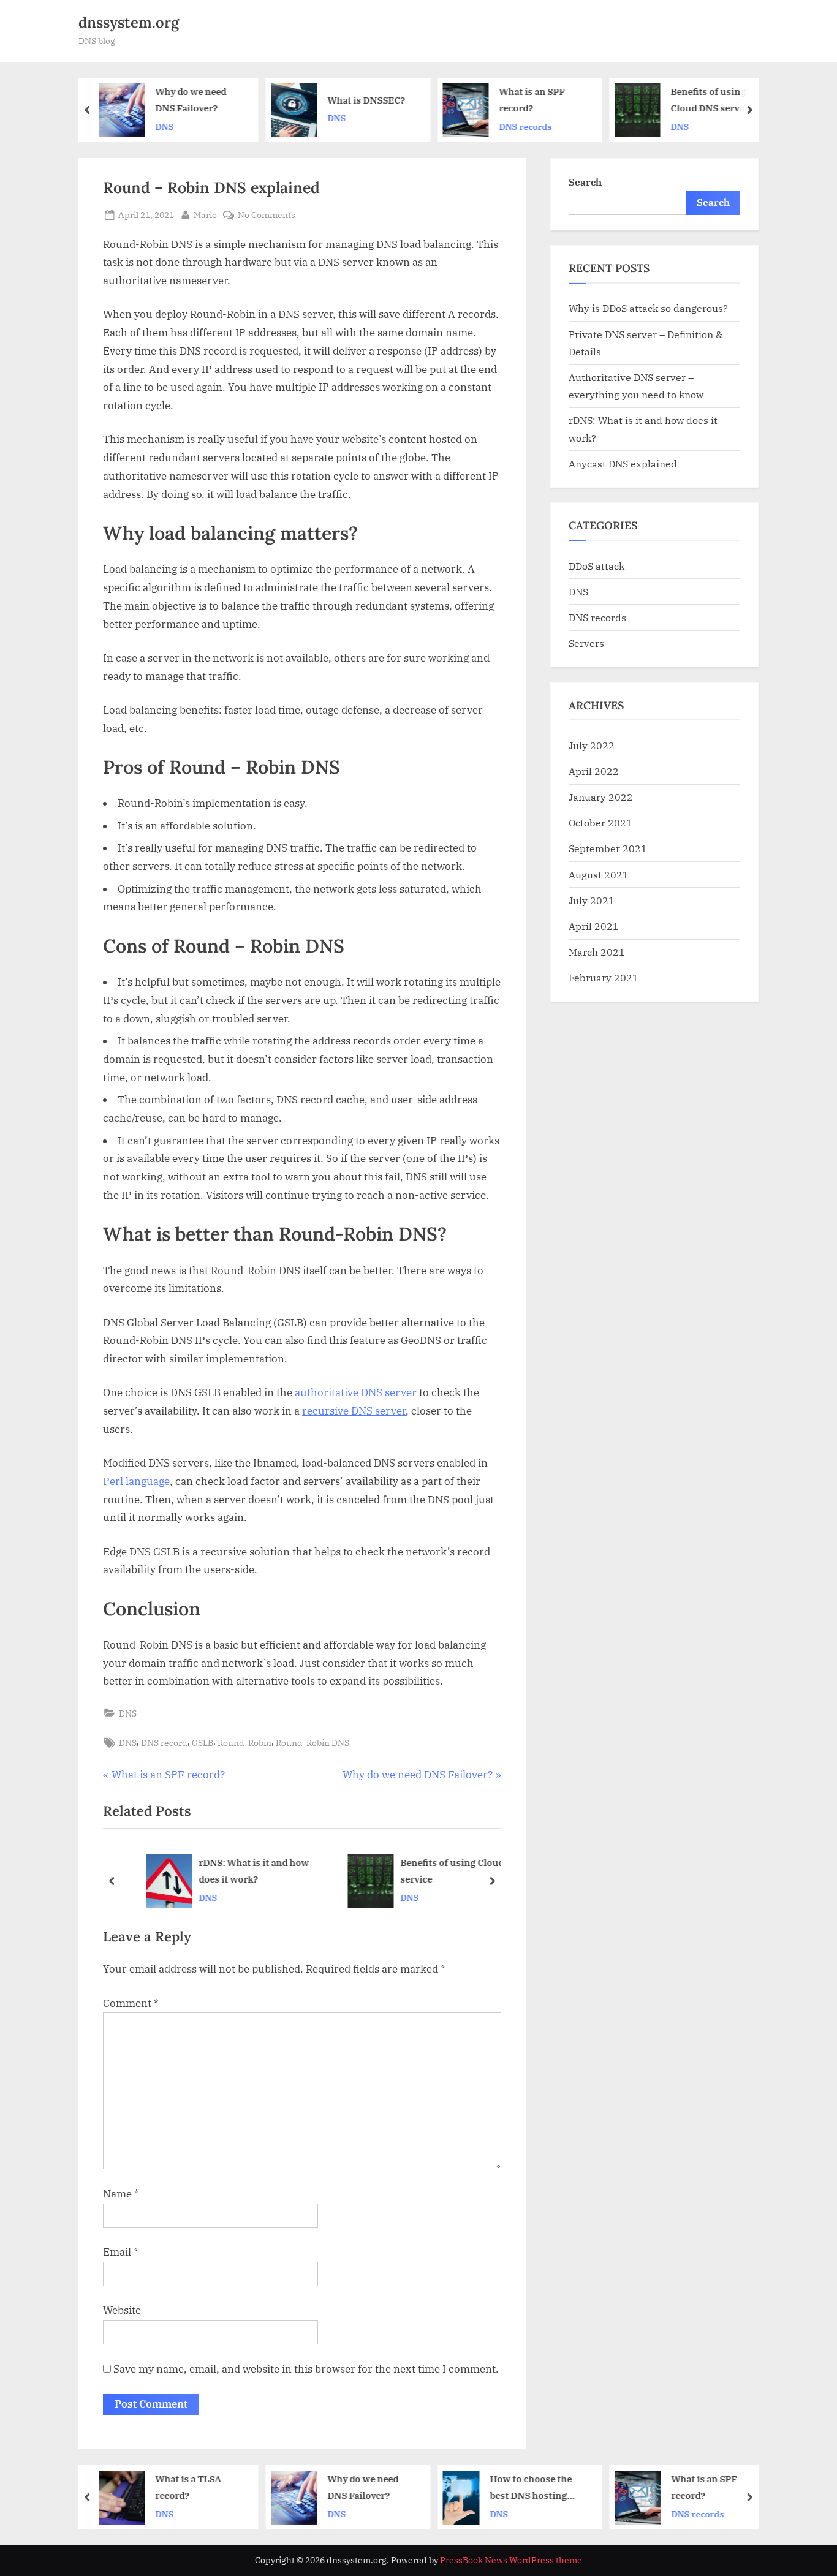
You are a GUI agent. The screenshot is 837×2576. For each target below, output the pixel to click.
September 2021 (608, 848)
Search (585, 182)
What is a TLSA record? (188, 2487)
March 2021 (597, 952)
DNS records (526, 127)
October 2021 (600, 822)
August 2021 (599, 874)
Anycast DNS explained (623, 463)
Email (121, 2252)
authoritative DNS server (356, 1392)
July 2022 (592, 745)
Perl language (136, 1481)
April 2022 (594, 771)
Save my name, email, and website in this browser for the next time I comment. (306, 2369)
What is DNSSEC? (366, 100)
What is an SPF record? (532, 100)
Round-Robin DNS (312, 1743)
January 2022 (601, 797)
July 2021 (592, 900)
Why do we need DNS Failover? (191, 100)
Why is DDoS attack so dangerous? (648, 308)
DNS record (164, 1743)
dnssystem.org (129, 22)
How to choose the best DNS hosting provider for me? (531, 2488)
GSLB (203, 1743)
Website (122, 2310)
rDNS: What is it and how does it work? (232, 1871)
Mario (205, 214)
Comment (131, 2003)
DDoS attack (597, 566)
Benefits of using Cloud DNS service (712, 100)
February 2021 (604, 977)
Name (121, 2194)
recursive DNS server (354, 1411)
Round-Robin (244, 1743)
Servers (586, 643)
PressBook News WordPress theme (511, 2560)
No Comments (267, 215)
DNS (165, 127)
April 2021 (594, 926)
